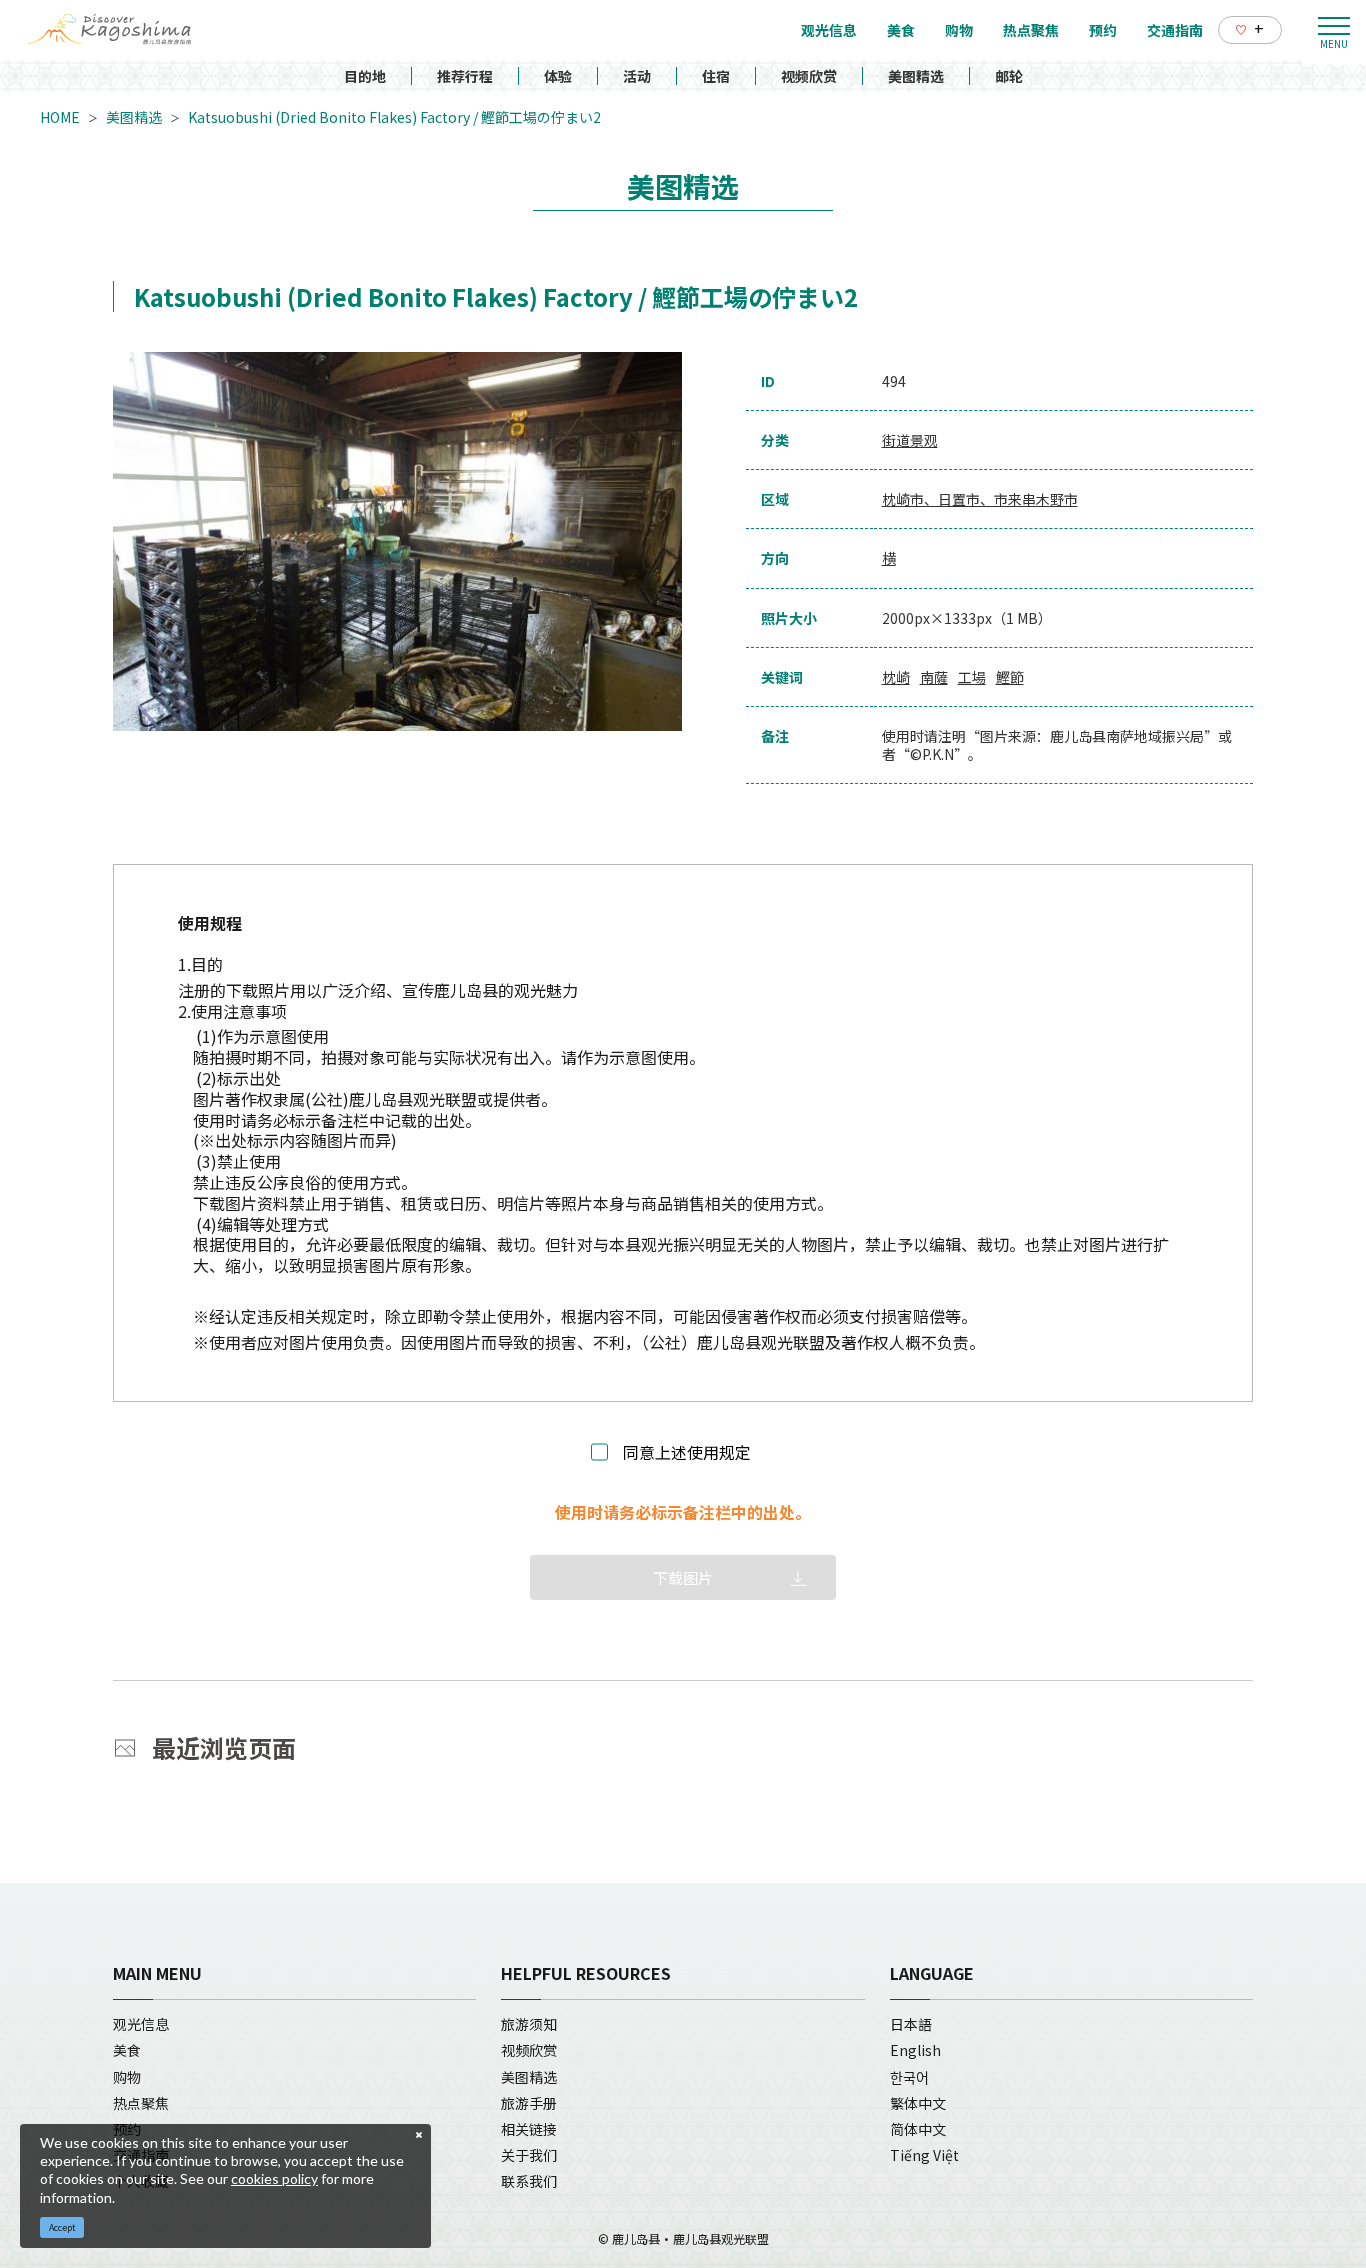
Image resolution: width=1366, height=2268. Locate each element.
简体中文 (918, 2129)
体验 (558, 76)
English (915, 2050)
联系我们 (529, 2181)
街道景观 (910, 440)
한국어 (909, 2077)
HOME (60, 117)
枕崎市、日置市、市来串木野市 (980, 499)
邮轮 (1009, 76)
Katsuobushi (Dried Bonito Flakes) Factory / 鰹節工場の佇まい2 (394, 117)
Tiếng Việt (924, 2155)
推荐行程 (465, 76)
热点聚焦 (141, 2103)
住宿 (716, 76)
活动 (637, 76)
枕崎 (896, 677)
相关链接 (529, 2129)
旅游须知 (529, 2024)
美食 (127, 2050)
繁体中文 (918, 2103)
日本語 (911, 2024)
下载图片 (683, 1577)
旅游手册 (529, 2103)
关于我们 (529, 2155)
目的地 (365, 76)
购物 (127, 2077)
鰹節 (1010, 677)
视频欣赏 (809, 76)
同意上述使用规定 (687, 1452)
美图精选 (916, 76)
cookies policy (274, 2178)
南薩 (934, 677)
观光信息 (141, 2024)
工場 (972, 677)
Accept (62, 2227)
